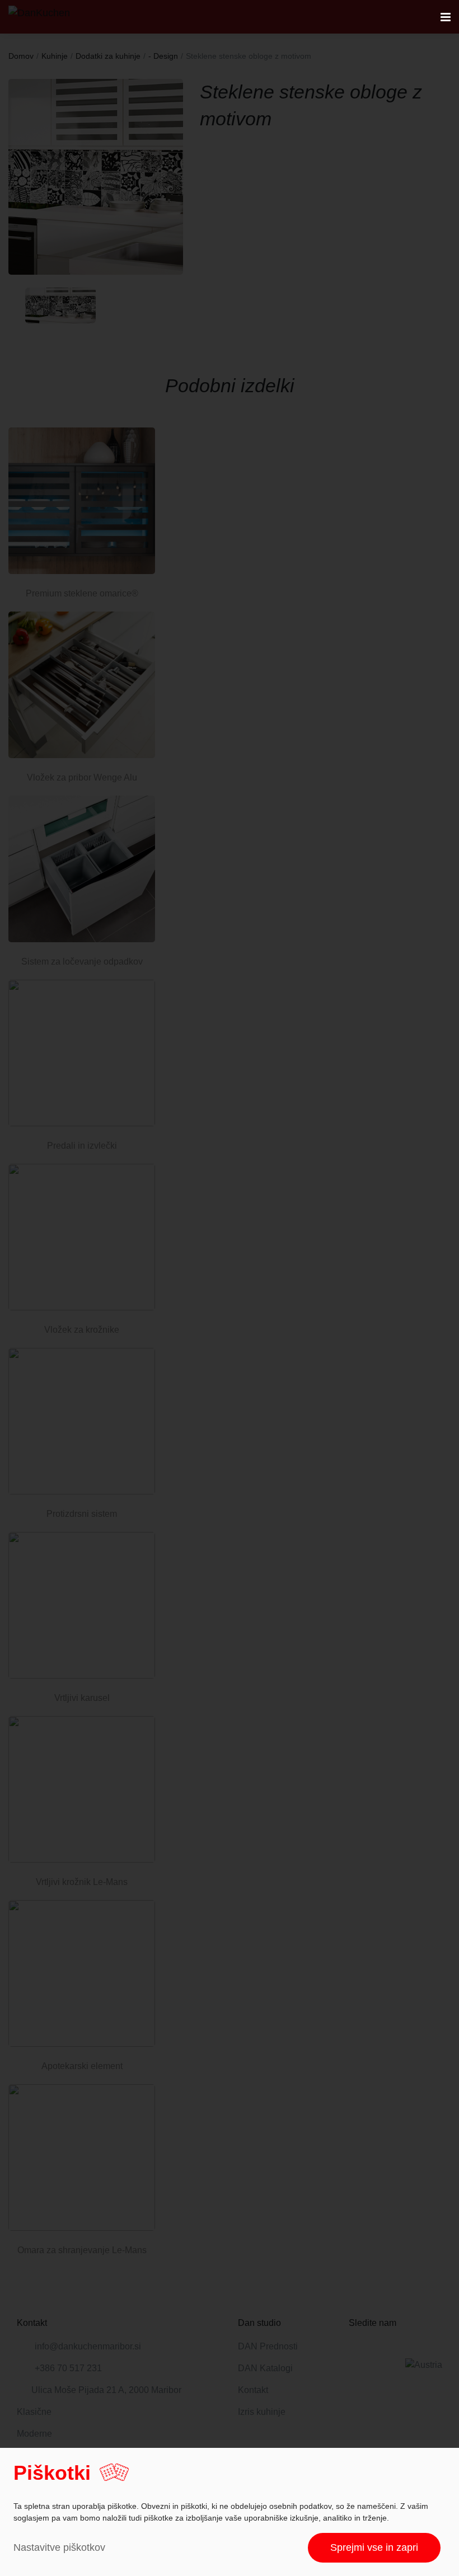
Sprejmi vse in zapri (374, 2547)
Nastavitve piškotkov (59, 2547)
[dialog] (230, 2512)
